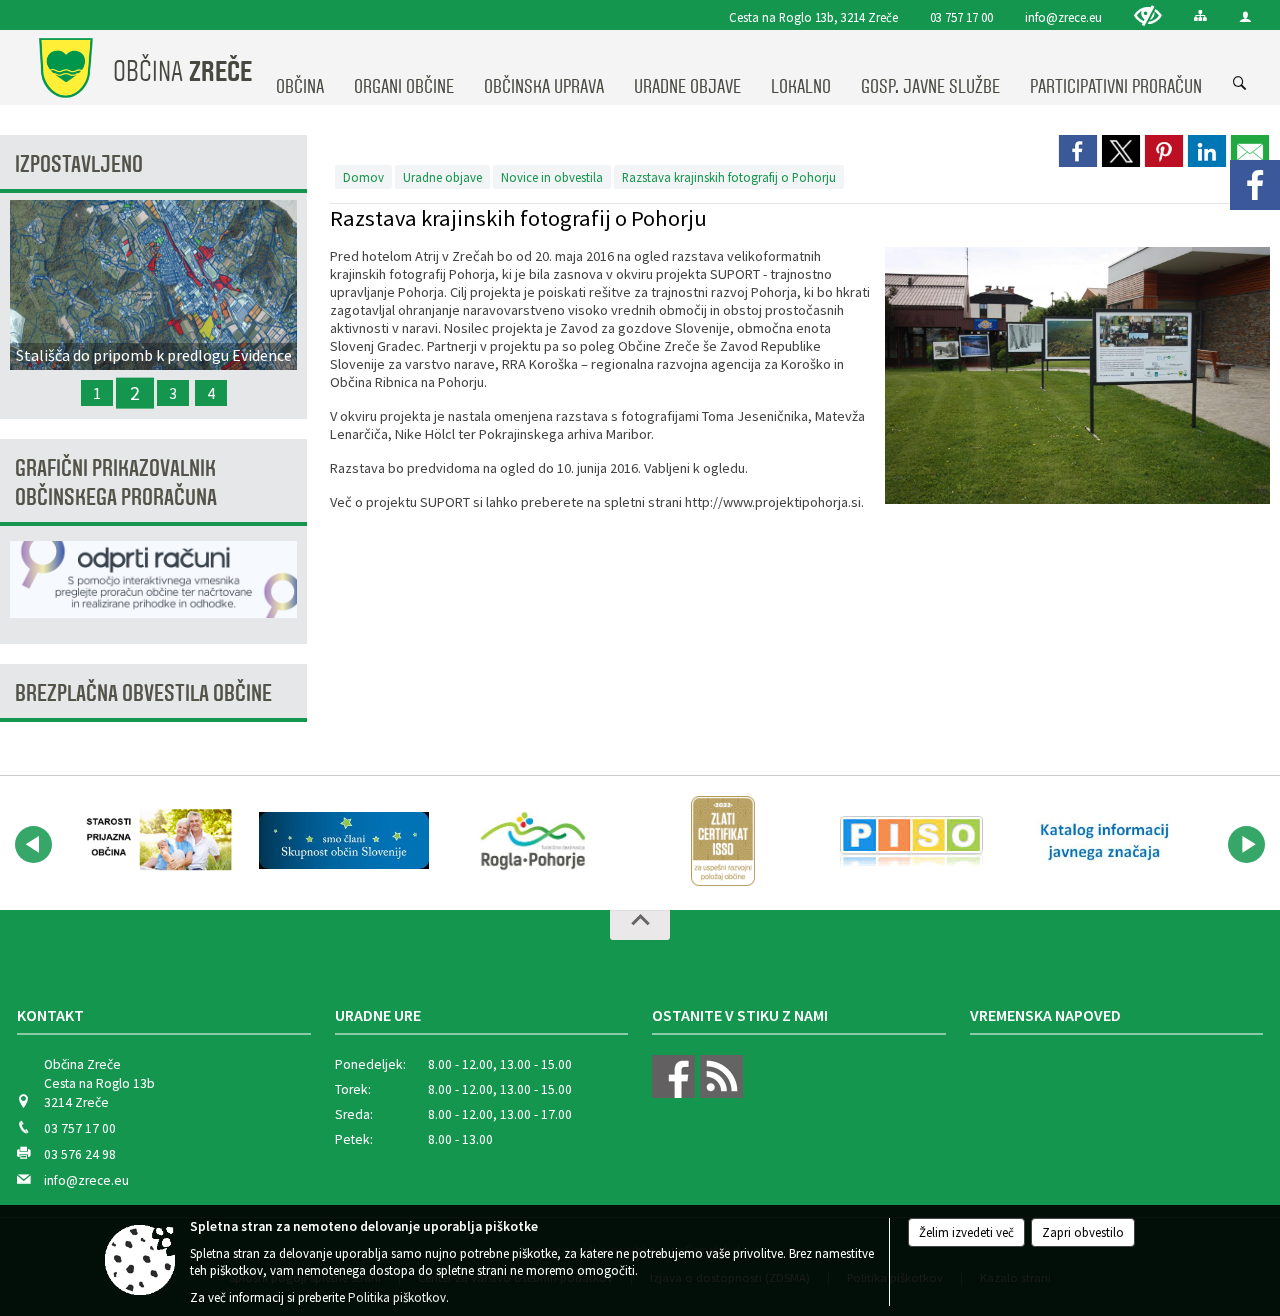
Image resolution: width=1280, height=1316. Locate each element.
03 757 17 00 (961, 17)
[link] (1078, 151)
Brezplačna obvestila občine (143, 693)
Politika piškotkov (397, 1297)
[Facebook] (1255, 185)
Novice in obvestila (552, 177)
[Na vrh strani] (640, 925)
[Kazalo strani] (1200, 15)
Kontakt (50, 1015)
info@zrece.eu (1063, 17)
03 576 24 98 (80, 1154)
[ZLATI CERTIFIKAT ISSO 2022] (723, 841)
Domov (363, 177)
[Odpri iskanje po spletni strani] (1240, 84)
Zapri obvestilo (1083, 1232)
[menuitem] (300, 68)
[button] (33, 844)
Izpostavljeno (79, 164)
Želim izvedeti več (966, 1232)
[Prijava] (1245, 16)
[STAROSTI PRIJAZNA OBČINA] (154, 841)
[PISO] (911, 841)
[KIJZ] (1101, 841)
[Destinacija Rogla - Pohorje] (533, 841)
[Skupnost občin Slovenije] (343, 841)
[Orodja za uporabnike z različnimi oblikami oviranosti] (1148, 15)
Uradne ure (378, 1015)
